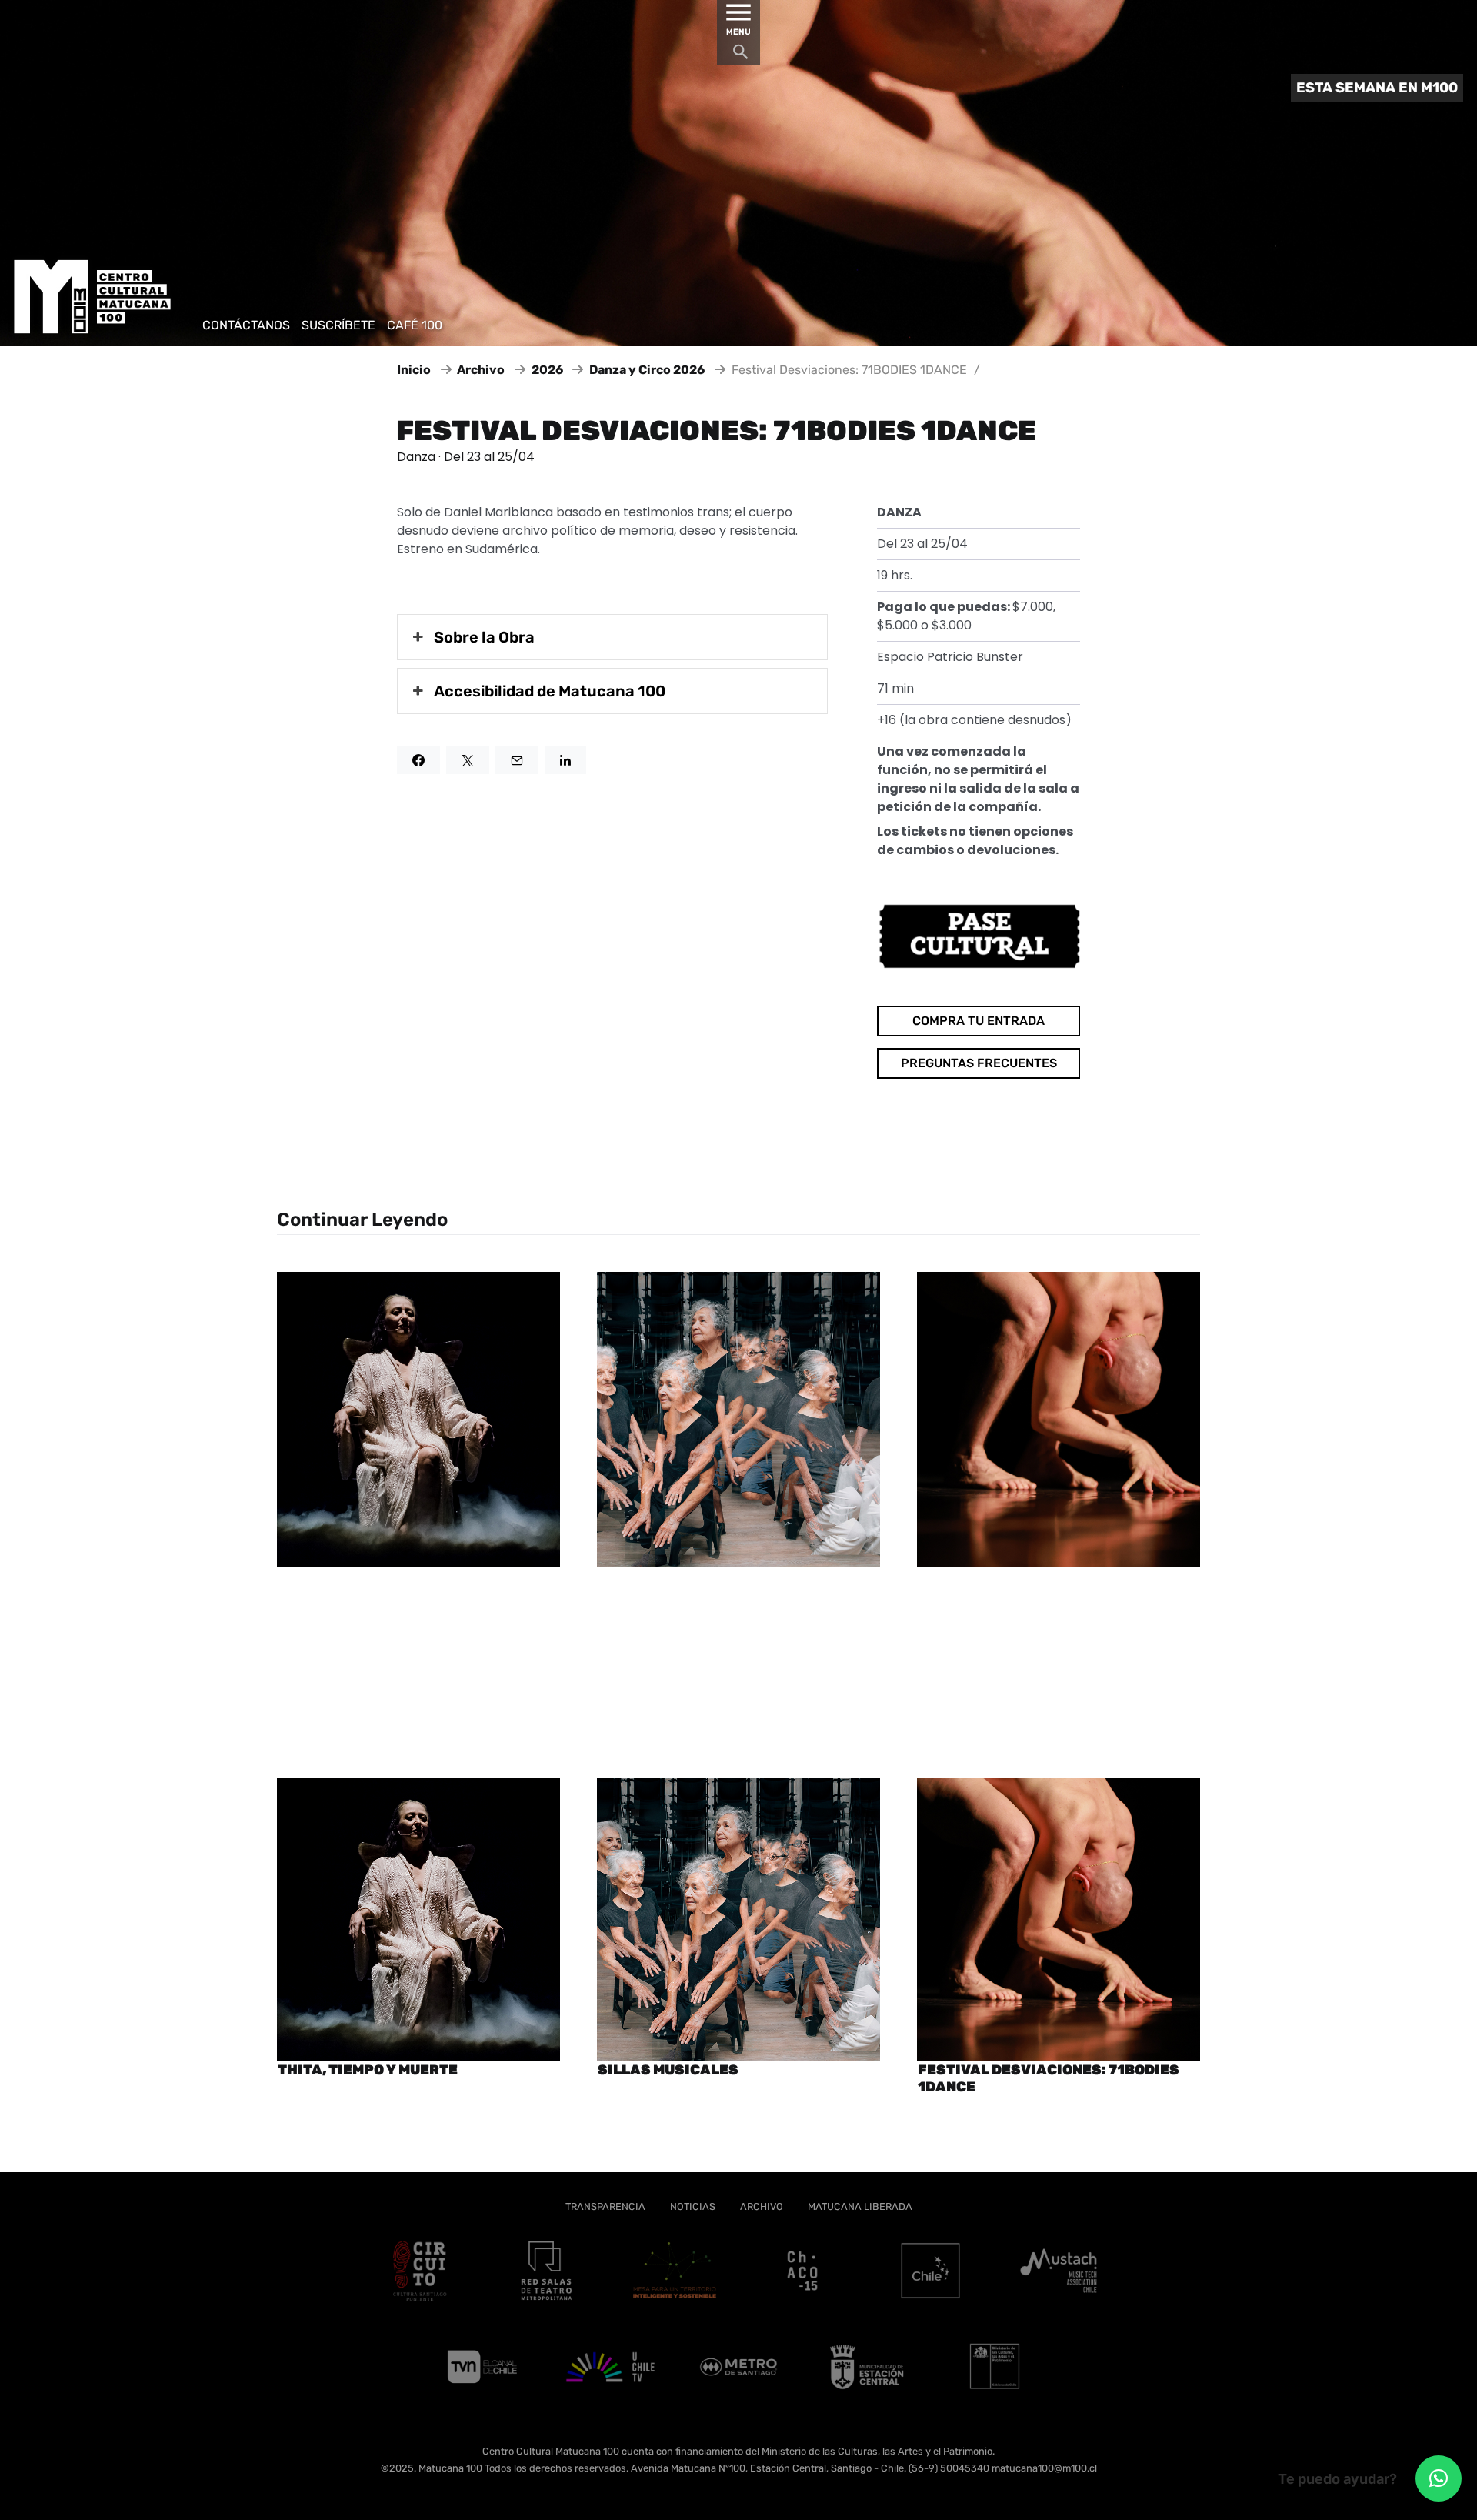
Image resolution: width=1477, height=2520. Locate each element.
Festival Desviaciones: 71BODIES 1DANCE (1049, 2079)
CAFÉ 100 (415, 325)
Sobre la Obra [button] (484, 637)
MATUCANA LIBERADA (860, 2206)
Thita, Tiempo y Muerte (368, 2070)
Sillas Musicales (668, 2070)
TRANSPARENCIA (605, 2206)
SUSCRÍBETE (338, 325)
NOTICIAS (693, 2206)
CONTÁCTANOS (246, 325)
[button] (1439, 2478)
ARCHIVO (762, 2206)
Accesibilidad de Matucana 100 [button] (550, 691)
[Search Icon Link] (741, 56)
